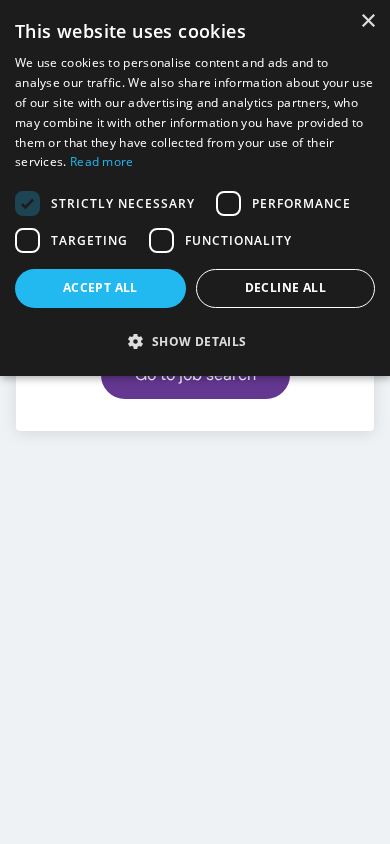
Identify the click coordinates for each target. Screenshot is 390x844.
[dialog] (195, 188)
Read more (102, 161)
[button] (195, 341)
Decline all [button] (285, 287)
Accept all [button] (100, 287)
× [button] (367, 21)
